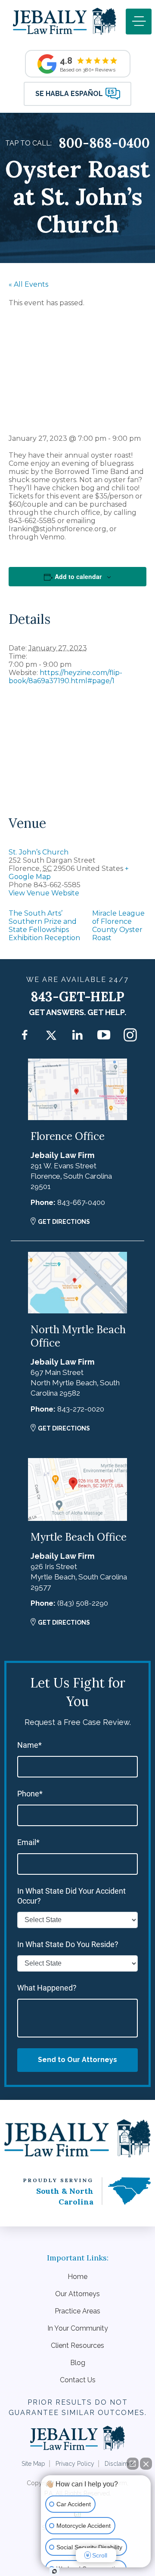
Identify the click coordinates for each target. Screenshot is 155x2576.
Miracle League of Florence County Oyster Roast (118, 926)
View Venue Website (44, 893)
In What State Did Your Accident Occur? (71, 1896)
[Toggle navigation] (139, 22)
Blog (78, 2363)
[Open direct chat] (133, 2464)
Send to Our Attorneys (77, 2060)
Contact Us (78, 2380)
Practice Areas (77, 2311)
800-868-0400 (104, 143)
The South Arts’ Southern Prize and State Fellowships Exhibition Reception (44, 926)
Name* (29, 1745)
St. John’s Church (39, 852)
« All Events (28, 284)
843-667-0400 (81, 1202)
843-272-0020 (81, 1409)
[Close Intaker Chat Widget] (146, 2464)
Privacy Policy (75, 2464)
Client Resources (77, 2345)
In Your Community (78, 2328)
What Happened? (47, 1988)
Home (77, 2277)
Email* (28, 1842)
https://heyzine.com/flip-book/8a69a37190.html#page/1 (65, 677)
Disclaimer (119, 2464)
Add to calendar (78, 576)
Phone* (30, 1794)
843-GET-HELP (77, 997)
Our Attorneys (77, 2294)
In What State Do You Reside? (68, 1944)
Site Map (33, 2464)
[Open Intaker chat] (54, 2571)
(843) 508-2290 (83, 1603)
